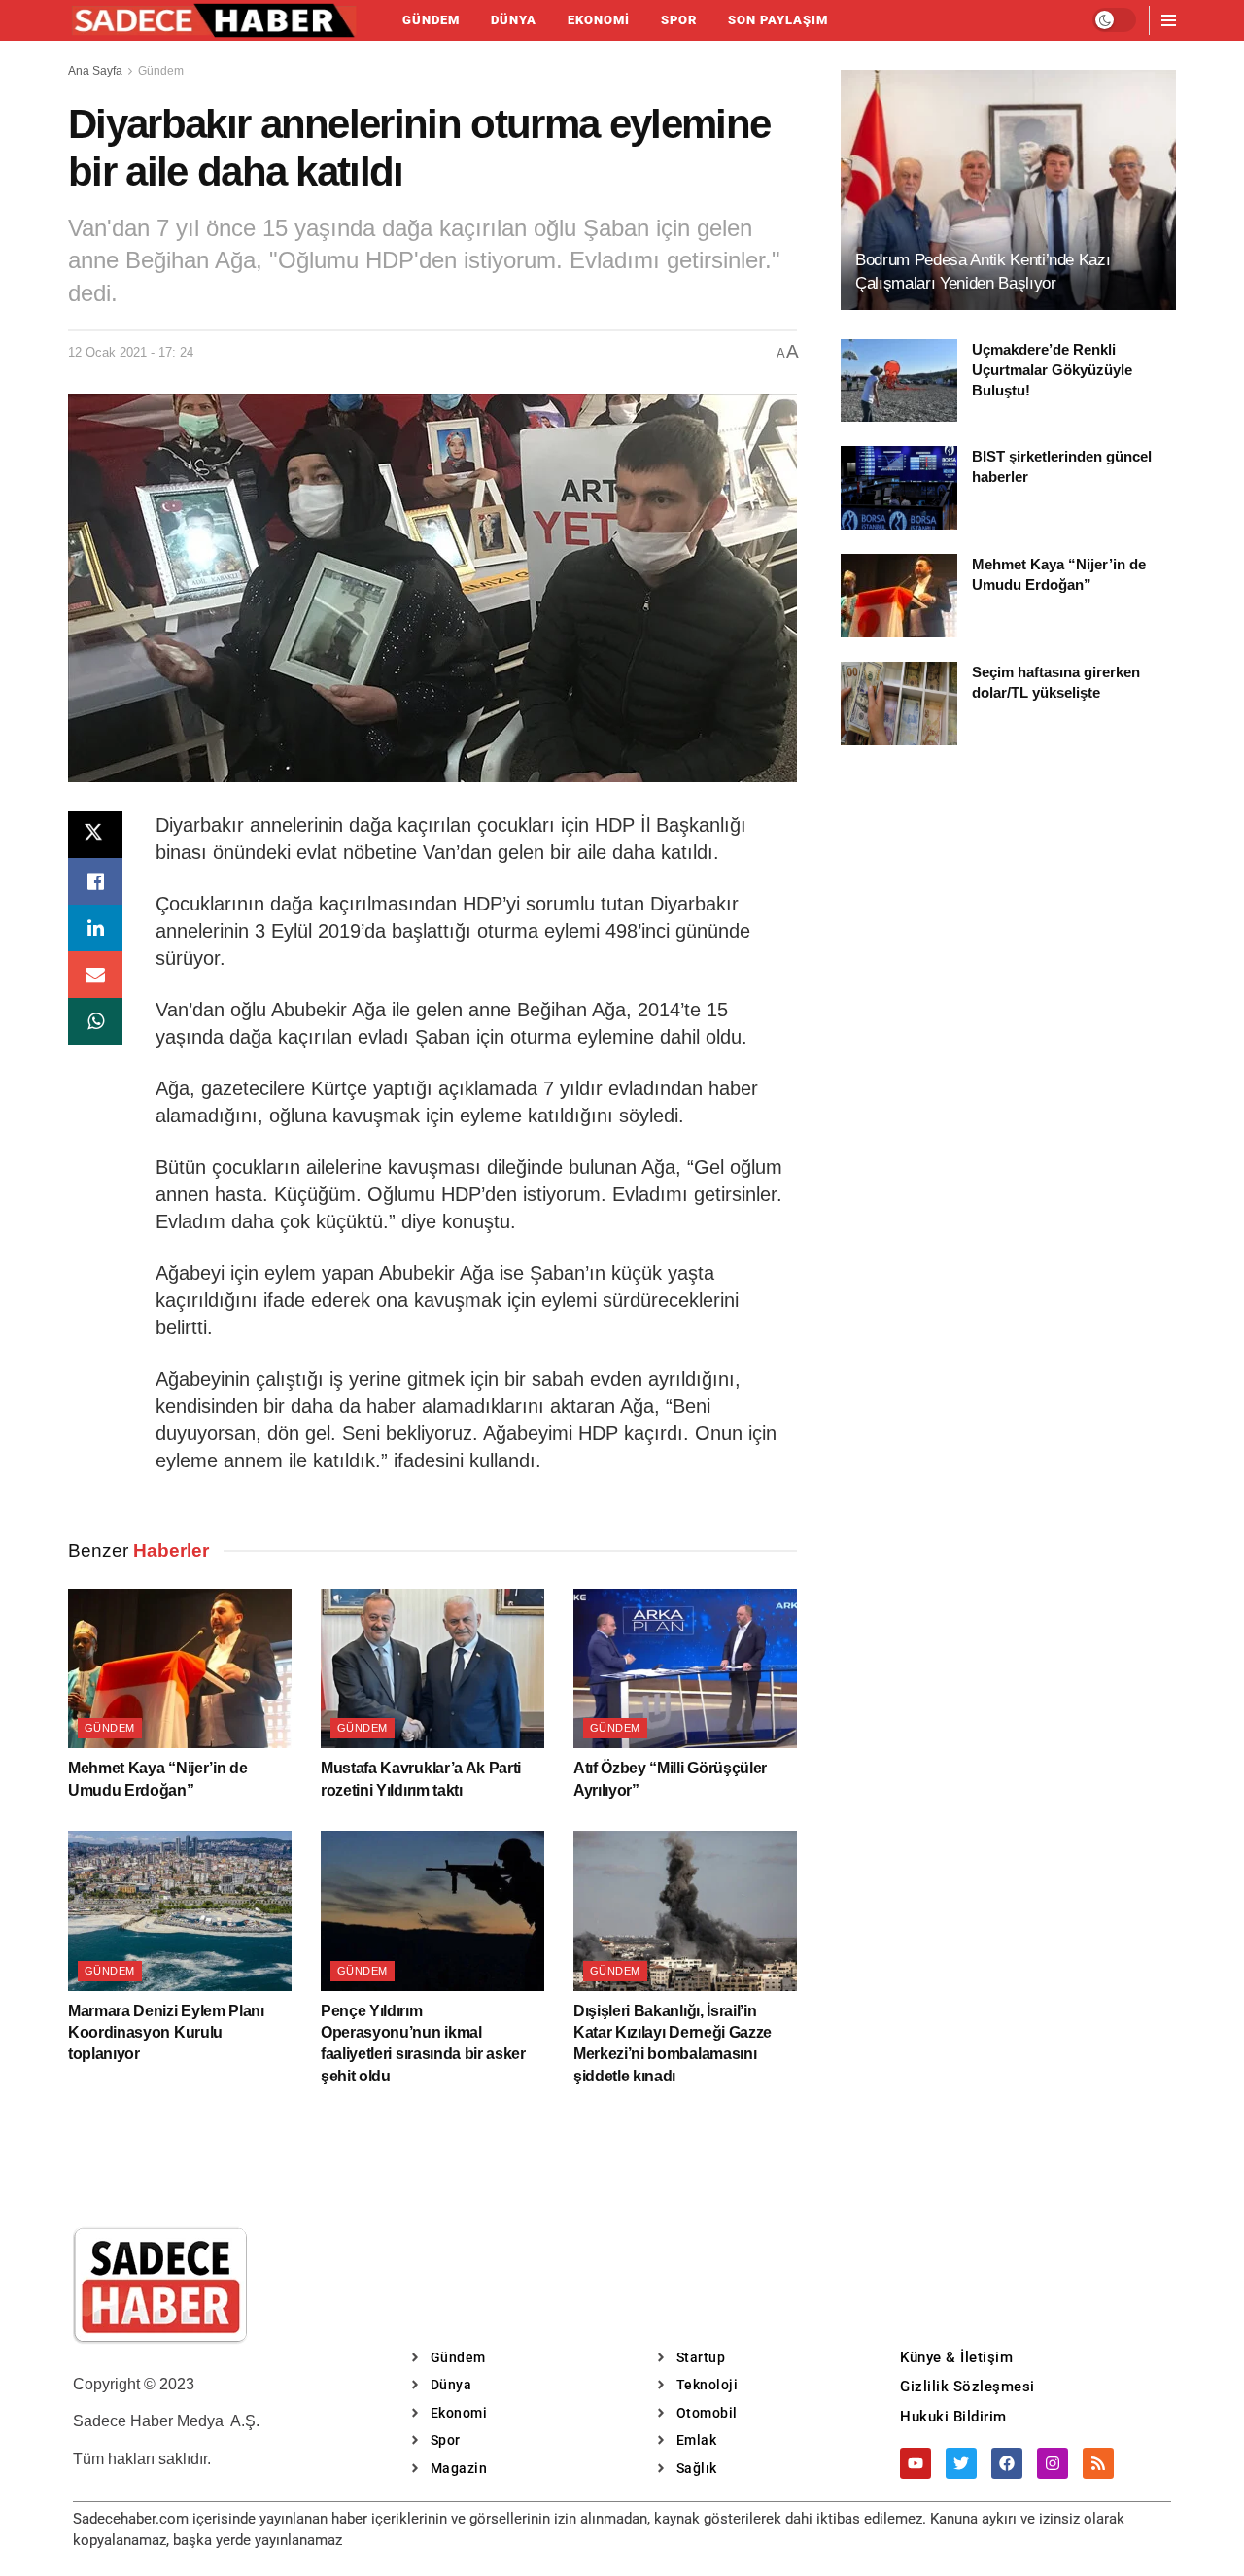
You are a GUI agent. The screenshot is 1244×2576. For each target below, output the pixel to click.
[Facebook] (1007, 2463)
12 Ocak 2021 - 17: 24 (131, 352)
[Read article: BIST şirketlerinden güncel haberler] (899, 488)
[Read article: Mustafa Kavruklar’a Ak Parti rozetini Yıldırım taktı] (432, 1668)
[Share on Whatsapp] (95, 1021)
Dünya (514, 20)
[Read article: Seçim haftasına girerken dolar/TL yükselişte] (899, 704)
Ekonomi (599, 20)
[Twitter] (961, 2463)
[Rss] (1098, 2463)
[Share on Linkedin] (95, 928)
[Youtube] (916, 2463)
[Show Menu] (1169, 20)
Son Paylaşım (778, 20)
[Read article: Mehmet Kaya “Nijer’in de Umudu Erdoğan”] (180, 1668)
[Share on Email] (95, 975)
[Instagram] (1053, 2463)
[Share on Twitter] (95, 835)
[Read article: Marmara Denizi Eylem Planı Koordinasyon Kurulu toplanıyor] (180, 1910)
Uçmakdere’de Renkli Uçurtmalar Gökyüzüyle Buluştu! (1052, 370)
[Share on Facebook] (95, 881)
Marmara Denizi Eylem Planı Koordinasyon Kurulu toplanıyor (166, 2033)
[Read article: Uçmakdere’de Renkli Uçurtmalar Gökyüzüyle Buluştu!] (899, 381)
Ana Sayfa (95, 71)
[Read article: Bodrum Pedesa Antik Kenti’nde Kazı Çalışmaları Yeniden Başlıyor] (1008, 190)
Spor (679, 20)
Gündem (431, 20)
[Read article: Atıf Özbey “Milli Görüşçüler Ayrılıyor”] (685, 1668)
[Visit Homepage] (214, 20)
